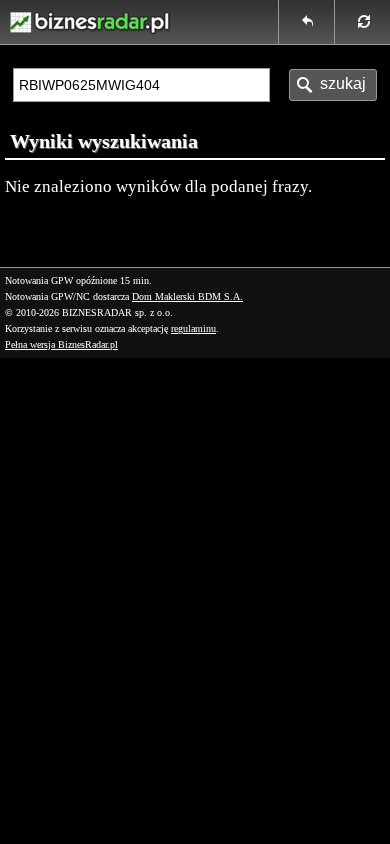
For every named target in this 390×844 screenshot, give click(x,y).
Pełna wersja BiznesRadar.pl (61, 344)
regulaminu (193, 328)
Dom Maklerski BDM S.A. (187, 296)
